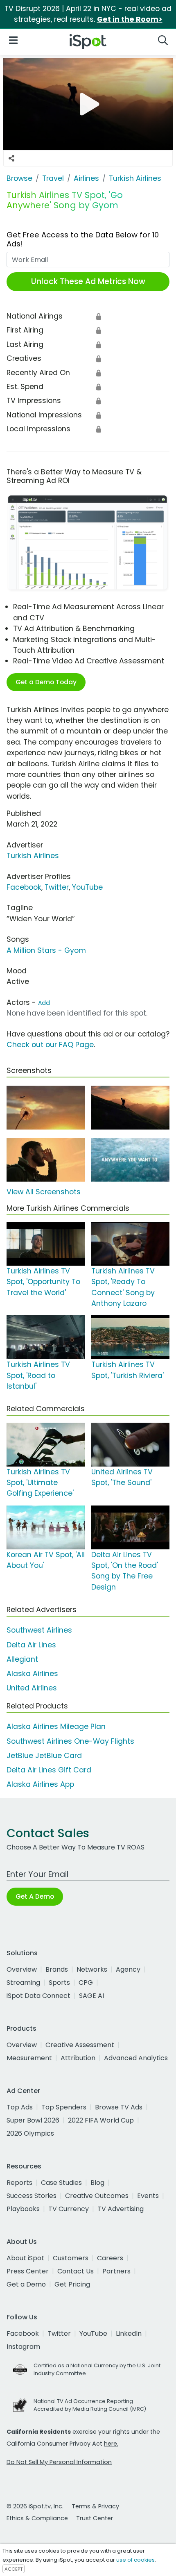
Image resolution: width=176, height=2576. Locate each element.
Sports (59, 1983)
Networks (92, 1969)
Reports (19, 2183)
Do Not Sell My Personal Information (59, 2462)
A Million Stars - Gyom (46, 950)
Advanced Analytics (136, 2058)
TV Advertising (121, 2209)
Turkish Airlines (33, 856)
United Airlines (32, 1688)
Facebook (24, 887)
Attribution (78, 2058)
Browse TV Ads (119, 2107)
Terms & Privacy (95, 2506)
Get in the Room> (130, 19)
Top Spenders (64, 2107)
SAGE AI (91, 1996)
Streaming (23, 1983)
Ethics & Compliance (37, 2518)
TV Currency (69, 2209)
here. (111, 2444)
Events (148, 2196)
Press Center (28, 2271)
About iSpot (25, 2258)
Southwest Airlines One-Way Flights (70, 1741)
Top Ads (20, 2107)
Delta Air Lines (31, 1645)
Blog (97, 2183)
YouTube (87, 887)
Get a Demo (26, 2284)
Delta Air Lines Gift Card (49, 1770)
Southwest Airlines (39, 1630)
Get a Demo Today (46, 682)
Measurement (29, 2058)
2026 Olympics (30, 2133)
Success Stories (32, 2196)
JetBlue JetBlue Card (44, 1756)
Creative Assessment (80, 2045)
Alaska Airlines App (40, 1784)
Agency (128, 1969)
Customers (71, 2258)
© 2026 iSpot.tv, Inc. (35, 2506)
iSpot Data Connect (38, 1996)
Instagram (23, 2347)
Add (44, 1003)
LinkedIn (129, 2333)
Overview (22, 1969)
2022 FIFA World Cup (101, 2120)
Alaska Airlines (32, 1674)
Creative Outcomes (97, 2196)
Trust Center (95, 2518)
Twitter (57, 887)
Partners (116, 2271)
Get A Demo (35, 1896)
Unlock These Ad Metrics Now (88, 281)
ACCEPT (14, 2569)
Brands (57, 1969)
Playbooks (23, 2209)
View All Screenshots (44, 1192)
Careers (110, 2258)
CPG (86, 1983)
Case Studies (61, 2183)
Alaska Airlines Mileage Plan (56, 1726)
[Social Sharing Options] (11, 158)
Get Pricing (72, 2284)
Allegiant (22, 1659)
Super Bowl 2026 (33, 2120)
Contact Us (76, 2271)
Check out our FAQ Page (50, 1045)
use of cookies (135, 2560)
